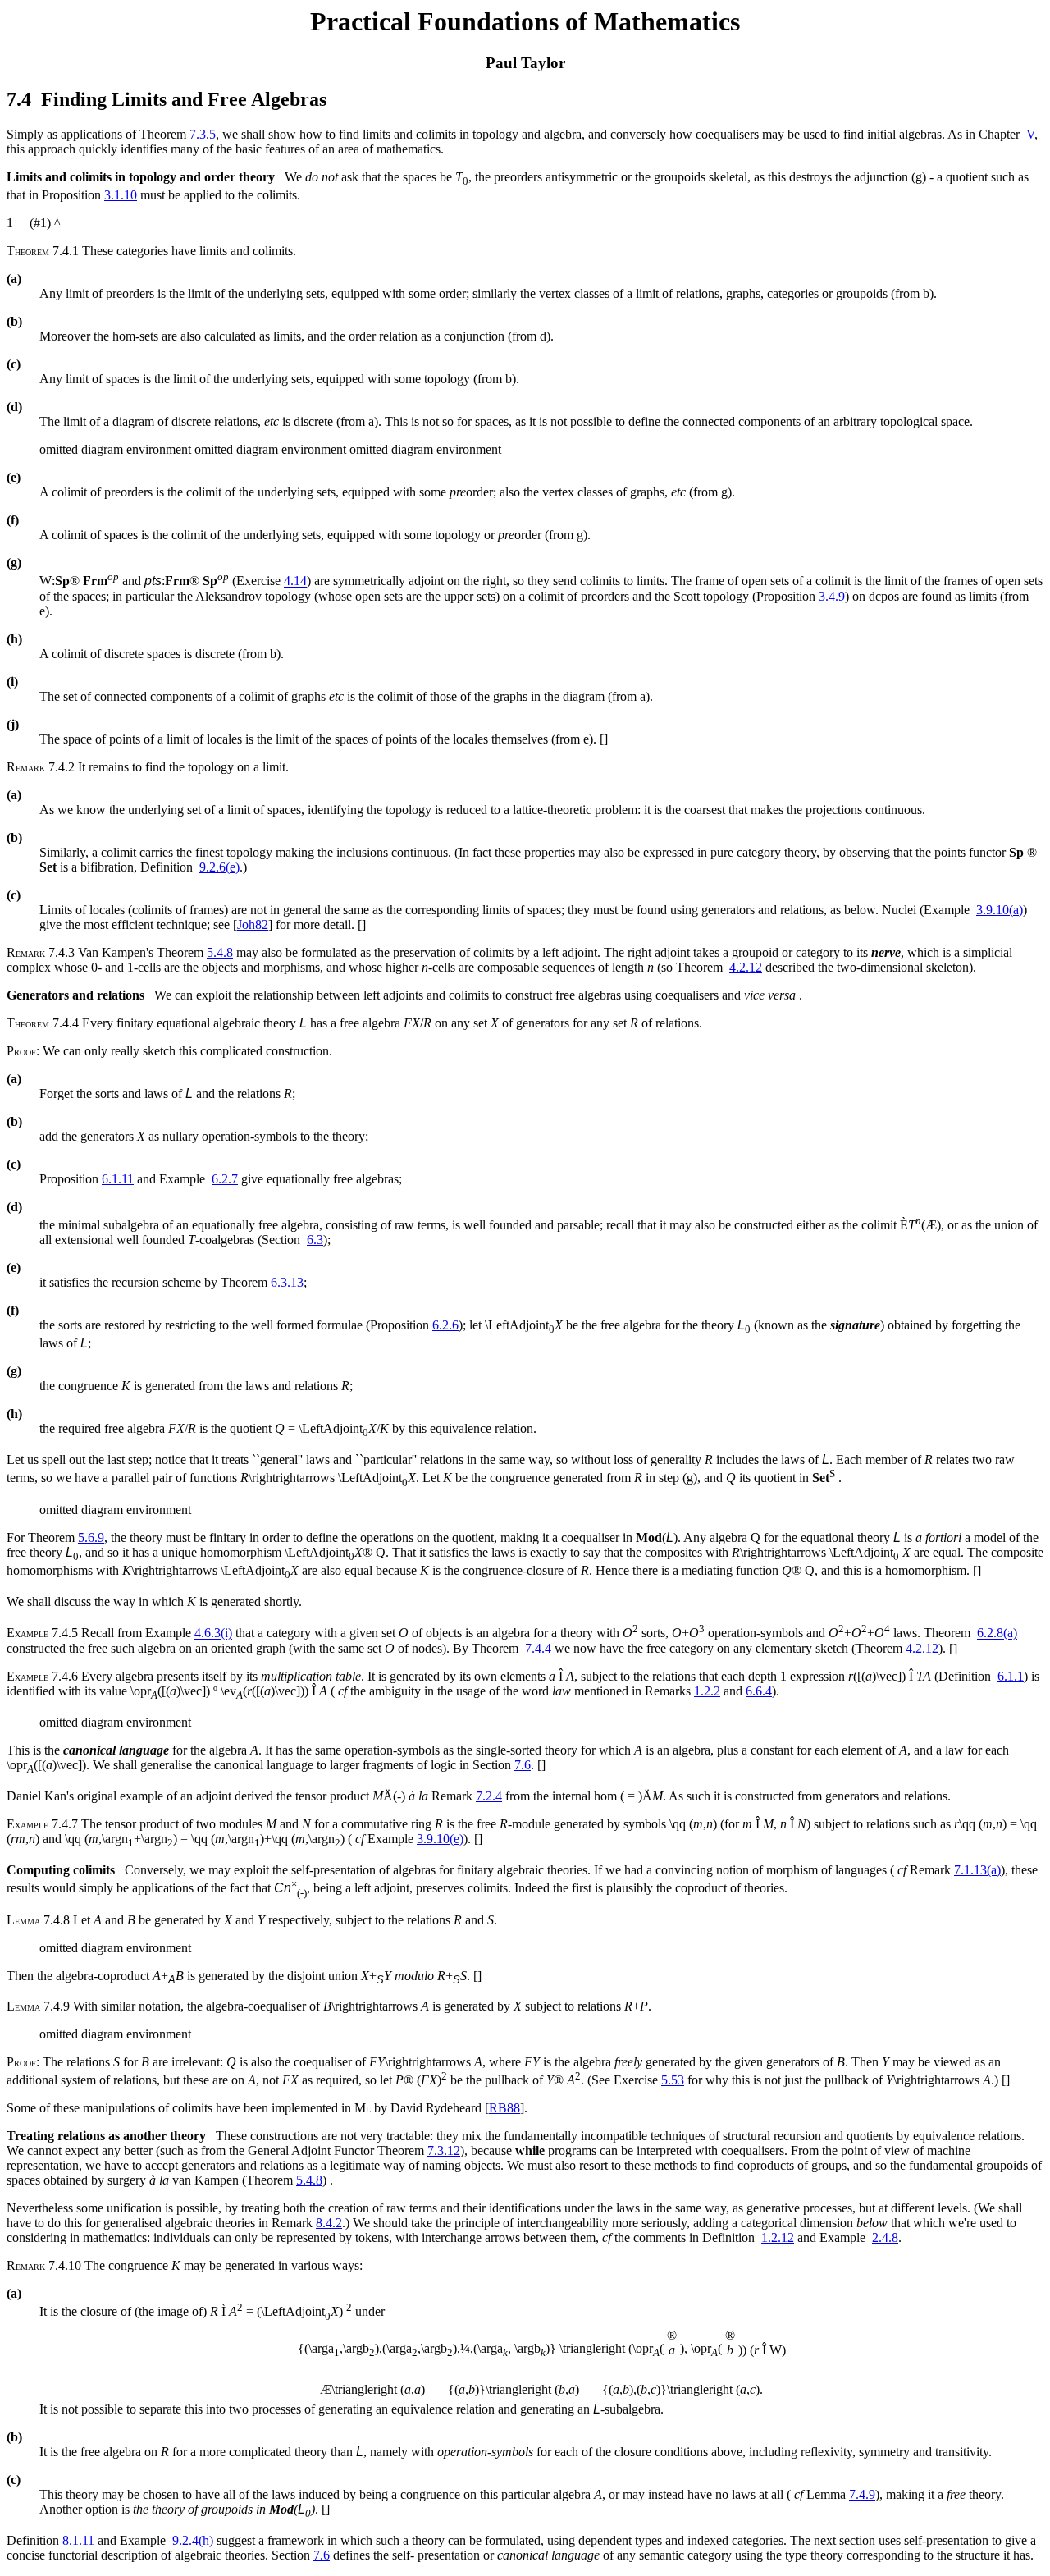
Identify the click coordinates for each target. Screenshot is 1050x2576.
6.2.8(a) (997, 1633)
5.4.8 (220, 952)
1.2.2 (707, 1691)
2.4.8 (885, 2237)
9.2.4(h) (193, 2540)
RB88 (504, 2108)
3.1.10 (121, 195)
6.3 (315, 1240)
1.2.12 (778, 2237)
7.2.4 (489, 1796)
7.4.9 (862, 2494)
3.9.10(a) (1000, 910)
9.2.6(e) (219, 867)
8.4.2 (329, 2223)
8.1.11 (78, 2540)
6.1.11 (118, 1179)
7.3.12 (444, 2150)
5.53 (673, 2080)
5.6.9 (91, 1537)
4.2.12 (746, 967)
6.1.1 (1011, 1676)
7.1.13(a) (977, 1870)
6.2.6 (445, 1325)
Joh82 (253, 924)
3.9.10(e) (440, 1839)
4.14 (295, 581)
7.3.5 (203, 134)
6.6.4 (759, 1691)
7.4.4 (538, 1648)
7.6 (523, 1765)
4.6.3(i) (213, 1633)
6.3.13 (287, 1282)
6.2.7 (225, 1179)
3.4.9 (832, 596)
